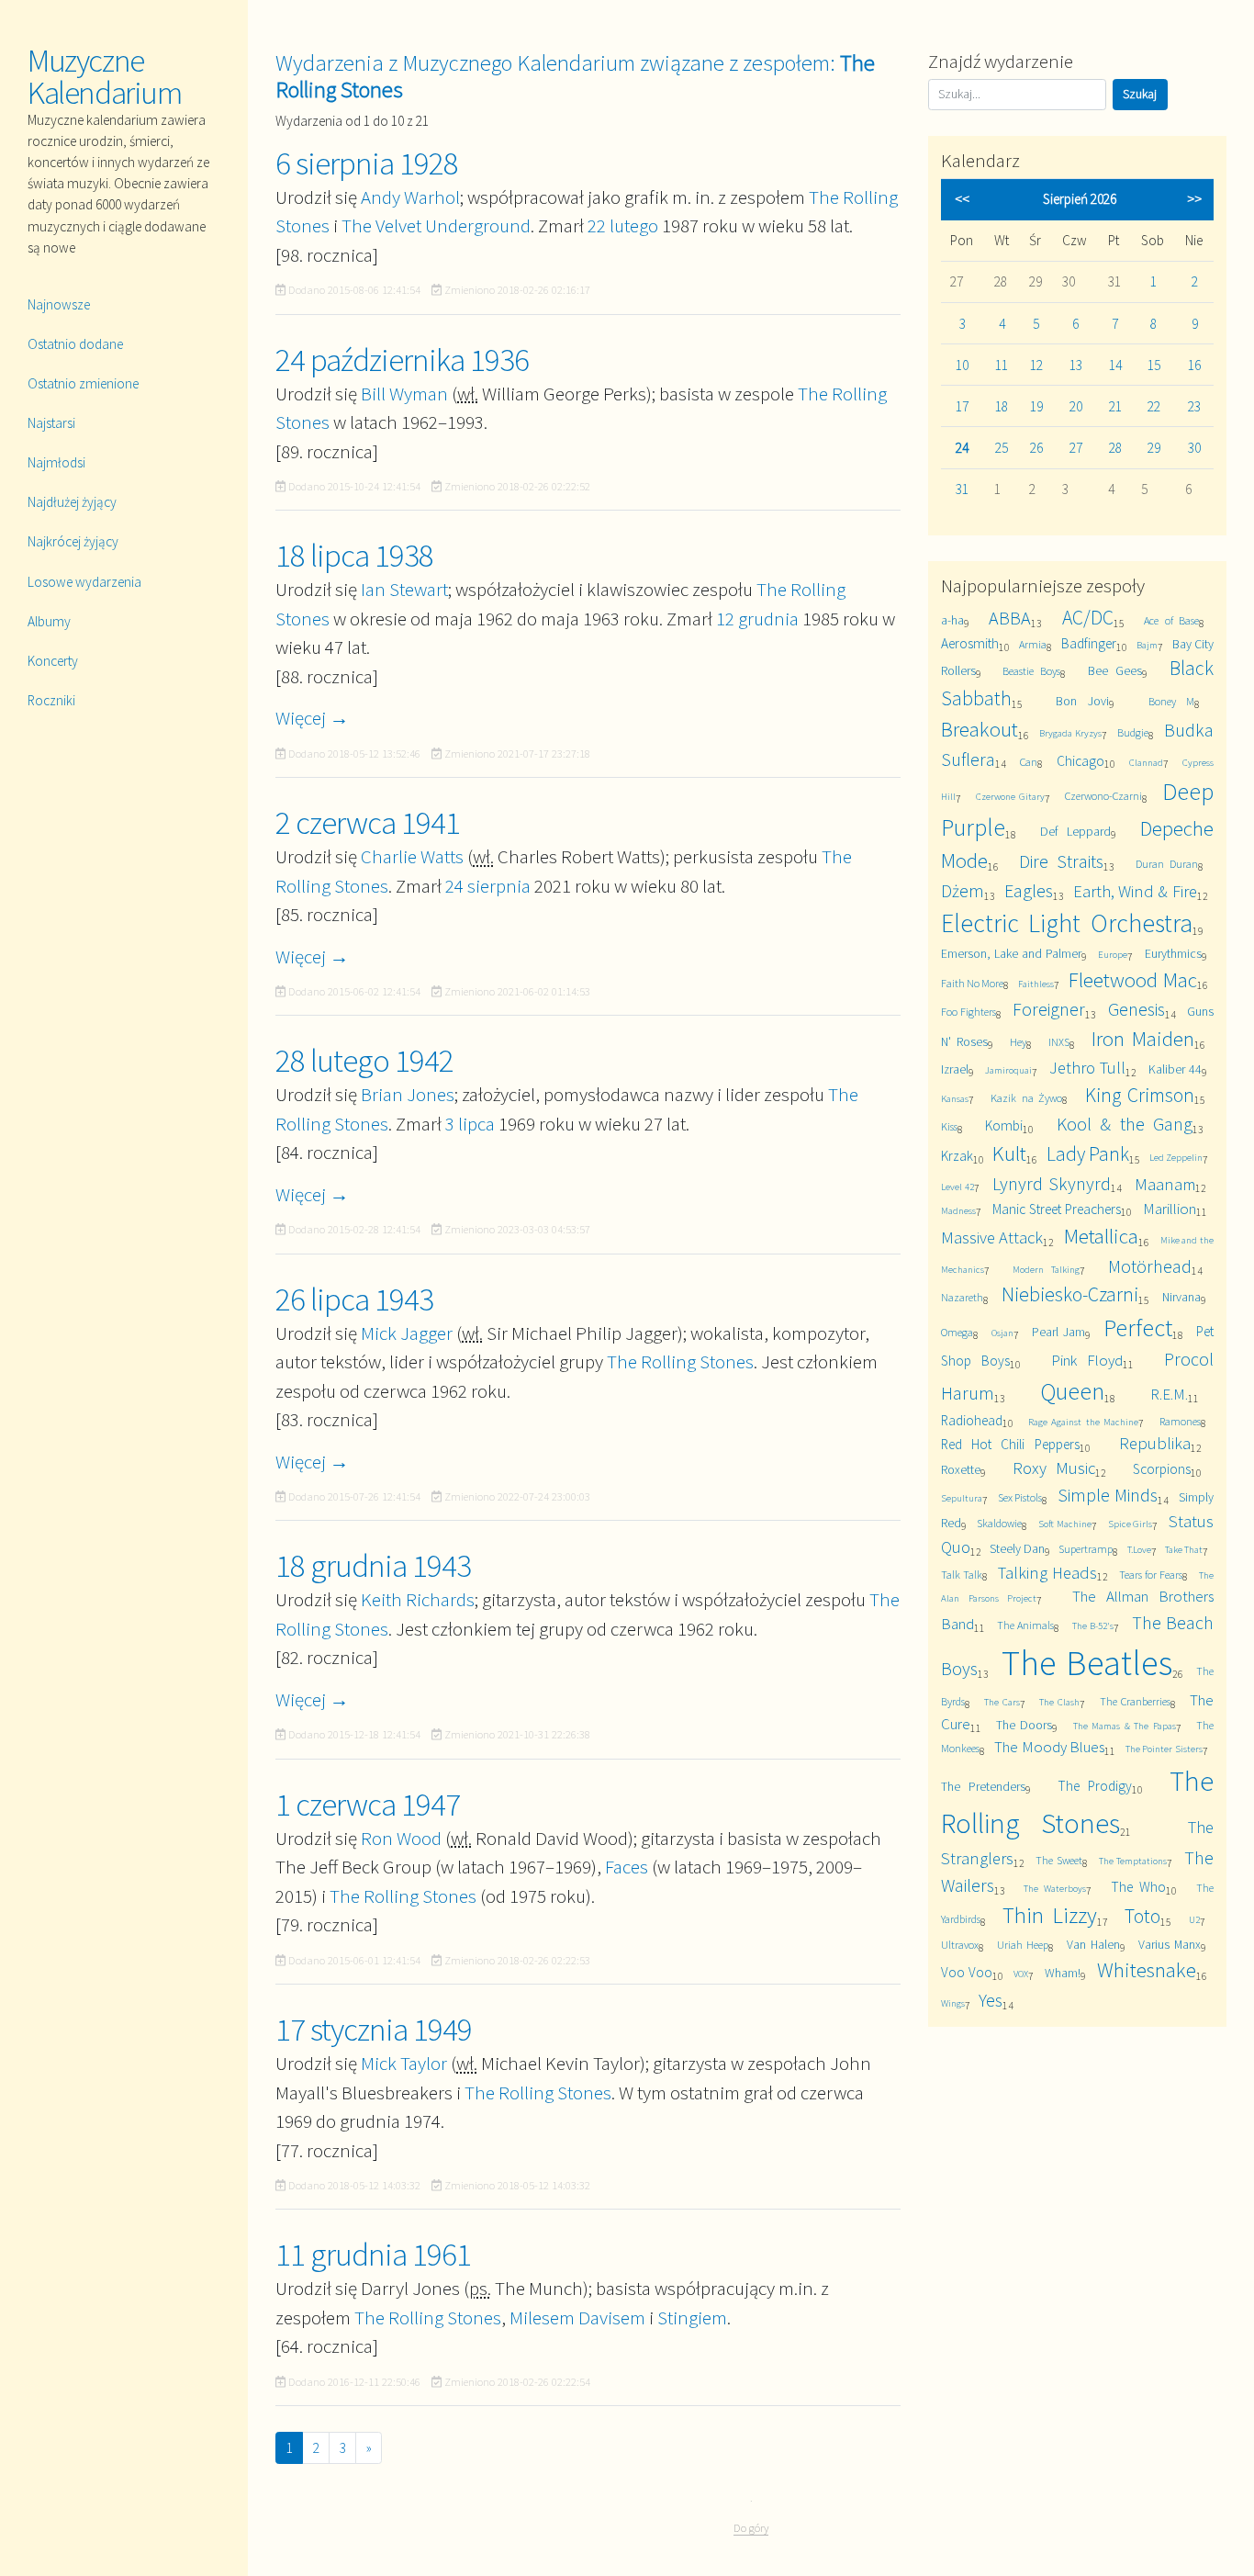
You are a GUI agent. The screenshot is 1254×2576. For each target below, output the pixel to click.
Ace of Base (1171, 620)
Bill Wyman (404, 394)
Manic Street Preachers (1057, 1209)
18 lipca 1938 (354, 556)
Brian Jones (408, 1094)
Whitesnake (1147, 1969)
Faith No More (973, 983)
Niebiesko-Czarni (1070, 1294)
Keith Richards (418, 1599)
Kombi (1004, 1125)
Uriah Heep (1023, 1945)
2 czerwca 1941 (368, 823)
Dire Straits (1061, 861)
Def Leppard (1075, 831)
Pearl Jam (1058, 1332)
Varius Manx (1170, 1944)
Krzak (957, 1156)
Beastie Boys (1031, 671)
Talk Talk (962, 1575)
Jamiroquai (1008, 1070)
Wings (953, 2003)
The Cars (1002, 1702)
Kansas (955, 1098)
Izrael (955, 1069)
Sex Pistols (1020, 1497)
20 (1076, 406)
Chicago (1080, 761)
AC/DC (1088, 618)
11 (1002, 365)
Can (1029, 762)
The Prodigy (1095, 1786)
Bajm (1147, 645)
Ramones (1180, 1421)
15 (1154, 365)
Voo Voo (967, 1972)
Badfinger (1089, 643)
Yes (991, 2000)
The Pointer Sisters (1164, 1749)
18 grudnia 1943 (373, 1566)
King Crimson (1140, 1095)
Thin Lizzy (1049, 1915)
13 (1076, 365)
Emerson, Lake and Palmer (1011, 953)
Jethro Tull (1087, 1068)
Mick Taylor (404, 2063)
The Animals (1025, 1625)
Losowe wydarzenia (84, 582)
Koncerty (53, 661)
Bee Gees (1115, 670)
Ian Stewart (404, 589)
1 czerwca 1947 (368, 1805)
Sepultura (962, 1498)
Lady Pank (1088, 1154)
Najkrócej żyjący (73, 541)
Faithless (1036, 984)
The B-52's (1093, 1625)
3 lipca (470, 1124)
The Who (1138, 1887)
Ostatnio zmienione (83, 383)
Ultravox (960, 1945)
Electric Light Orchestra (1067, 923)
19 (1036, 406)
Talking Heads (1047, 1573)
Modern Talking (1046, 1269)
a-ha (952, 620)
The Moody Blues (1049, 1747)
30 (1194, 448)
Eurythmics (1173, 953)
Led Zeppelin (1176, 1157)
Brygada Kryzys (1070, 733)
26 (1036, 448)
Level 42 (958, 1187)
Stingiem (692, 2317)
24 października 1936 (402, 360)
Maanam (1165, 1184)
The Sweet (1058, 1860)
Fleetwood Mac (1132, 979)
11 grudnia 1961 (373, 2255)
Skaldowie (999, 1523)
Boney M (1171, 701)
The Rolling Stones (680, 1361)
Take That (1184, 1549)
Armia (1033, 644)
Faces (627, 1867)
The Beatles (1087, 1663)
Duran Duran (1167, 864)
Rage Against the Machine (1083, 1422)
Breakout (980, 729)
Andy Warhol (410, 197)
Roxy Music (1054, 1468)
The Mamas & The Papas (1125, 1726)
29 (1154, 448)
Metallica (1101, 1236)
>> (1194, 199)
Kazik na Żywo (1026, 1098)
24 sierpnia (488, 886)
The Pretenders (984, 1786)
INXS (1059, 1042)
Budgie (1133, 732)
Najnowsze (59, 304)
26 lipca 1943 (354, 1299)
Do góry (751, 2528)
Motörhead (1150, 1266)
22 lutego (623, 225)
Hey (1018, 1042)
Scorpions (1162, 1469)
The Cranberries (1135, 1701)
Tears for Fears (1151, 1575)
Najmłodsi (56, 462)
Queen (1072, 1391)
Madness (958, 1210)
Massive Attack (992, 1237)
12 (1036, 365)
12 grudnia (757, 619)
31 (962, 489)
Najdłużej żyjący (72, 502)
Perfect (1138, 1327)
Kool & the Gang (1125, 1124)
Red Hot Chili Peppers (1010, 1444)
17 (962, 406)
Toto (1142, 1916)
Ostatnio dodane (75, 344)
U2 (1194, 1919)
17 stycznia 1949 (374, 2030)
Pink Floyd (1087, 1360)
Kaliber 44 (1175, 1069)
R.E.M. (1169, 1394)
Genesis (1136, 1009)
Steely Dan (1017, 1548)
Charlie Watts (412, 856)
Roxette (961, 1469)
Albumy (49, 621)
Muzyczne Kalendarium (105, 77)
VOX (1021, 1974)
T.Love (1139, 1549)
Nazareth (962, 1297)
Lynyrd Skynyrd (1052, 1183)
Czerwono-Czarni (1103, 796)
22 (1154, 406)
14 (1115, 365)
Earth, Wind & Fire (1135, 891)
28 (1115, 448)
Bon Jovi (1082, 701)
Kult (1009, 1153)
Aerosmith (970, 643)
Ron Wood (401, 1838)
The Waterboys (1055, 1888)
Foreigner (1049, 1009)
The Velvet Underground (436, 225)
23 (1194, 406)
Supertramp (1086, 1549)
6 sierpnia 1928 (367, 163)
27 (1076, 448)
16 (1194, 365)
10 (962, 365)
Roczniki (51, 700)
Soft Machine (1065, 1524)
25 (1002, 448)
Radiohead (972, 1420)
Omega (957, 1332)
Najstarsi (51, 423)
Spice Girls (1131, 1524)
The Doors (1024, 1725)
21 (1115, 406)
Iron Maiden (1143, 1038)
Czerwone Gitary (1010, 796)
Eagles (1029, 890)
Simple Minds (1108, 1495)
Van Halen (1093, 1944)
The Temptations (1133, 1861)
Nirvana (1181, 1297)
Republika (1155, 1443)
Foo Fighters (968, 1012)
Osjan (1002, 1333)
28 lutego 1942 (364, 1061)
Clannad (1146, 762)
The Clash (1059, 1702)
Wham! (1063, 1973)
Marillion (1170, 1209)
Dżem (963, 890)
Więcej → (312, 718)
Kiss (949, 1126)
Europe (1113, 954)
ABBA (1010, 618)
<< (962, 199)
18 (1002, 406)
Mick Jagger (407, 1333)
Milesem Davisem (577, 2317)
